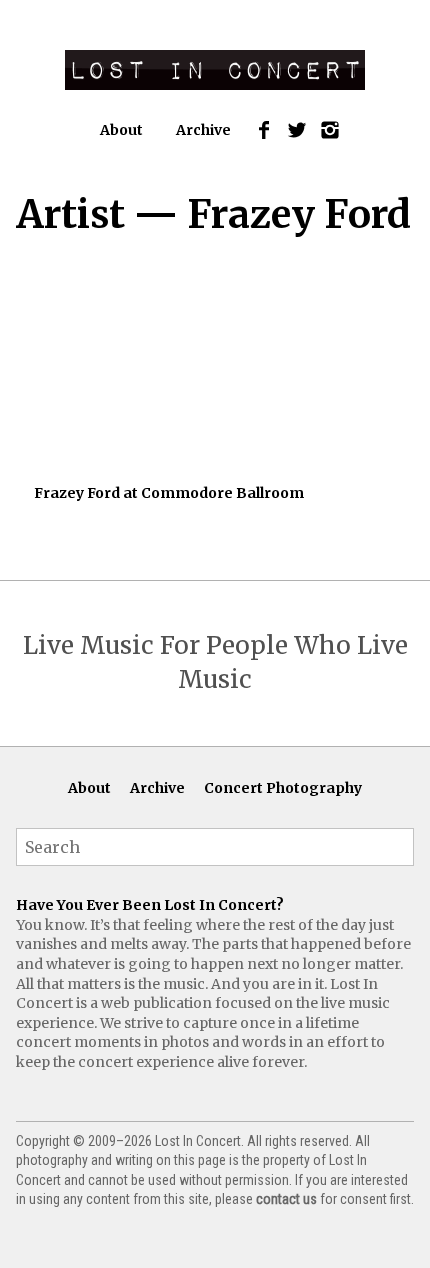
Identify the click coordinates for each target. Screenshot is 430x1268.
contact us (286, 1199)
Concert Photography (283, 788)
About (121, 130)
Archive (203, 130)
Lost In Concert (215, 70)
